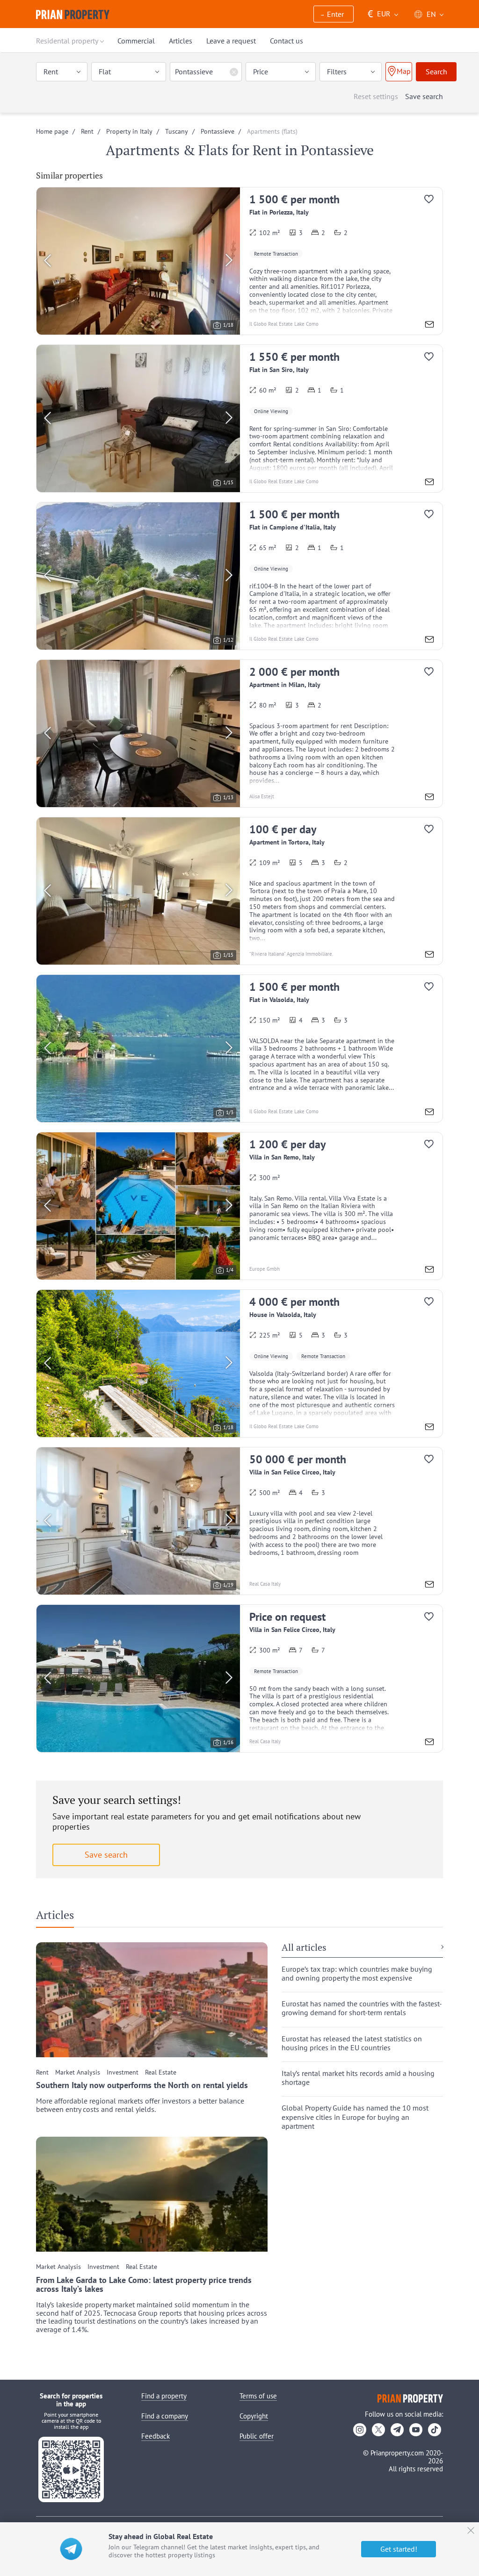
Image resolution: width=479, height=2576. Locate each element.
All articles (304, 1948)
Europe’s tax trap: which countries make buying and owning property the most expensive (357, 1974)
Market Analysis (78, 2072)
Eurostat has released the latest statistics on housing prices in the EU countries (352, 2043)
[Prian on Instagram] (360, 2430)
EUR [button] (379, 14)
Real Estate (161, 2072)
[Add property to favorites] (433, 201)
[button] (334, 15)
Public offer (257, 2436)
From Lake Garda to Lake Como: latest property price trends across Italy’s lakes (144, 2285)
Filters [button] (337, 72)
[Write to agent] (429, 326)
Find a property (164, 2396)
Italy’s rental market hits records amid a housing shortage (358, 2078)
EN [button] (431, 14)
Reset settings (376, 96)
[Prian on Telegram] (397, 2430)
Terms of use (258, 2396)
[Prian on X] (378, 2430)
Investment (123, 2072)
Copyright (254, 2416)
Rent (42, 2072)
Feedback (156, 2436)
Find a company (165, 2416)
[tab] (58, 1917)
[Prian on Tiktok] (435, 2430)
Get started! (399, 2549)
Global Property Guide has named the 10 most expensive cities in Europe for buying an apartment (355, 2117)
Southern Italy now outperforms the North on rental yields (142, 2085)
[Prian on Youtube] (416, 2430)
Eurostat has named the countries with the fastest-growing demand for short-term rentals (362, 2008)
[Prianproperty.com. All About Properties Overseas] (73, 14)
